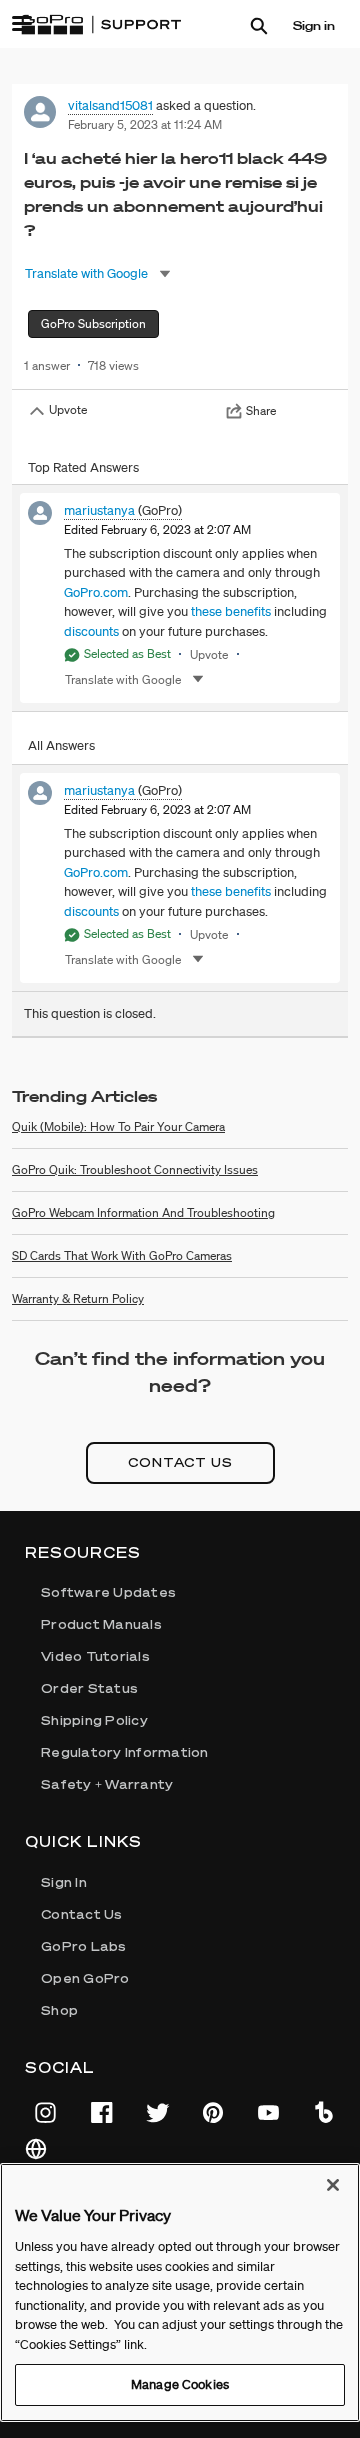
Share (261, 410)
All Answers (61, 745)
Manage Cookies (180, 2384)
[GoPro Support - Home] (101, 25)
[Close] (333, 2185)
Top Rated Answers (83, 467)
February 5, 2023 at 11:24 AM (145, 124)
